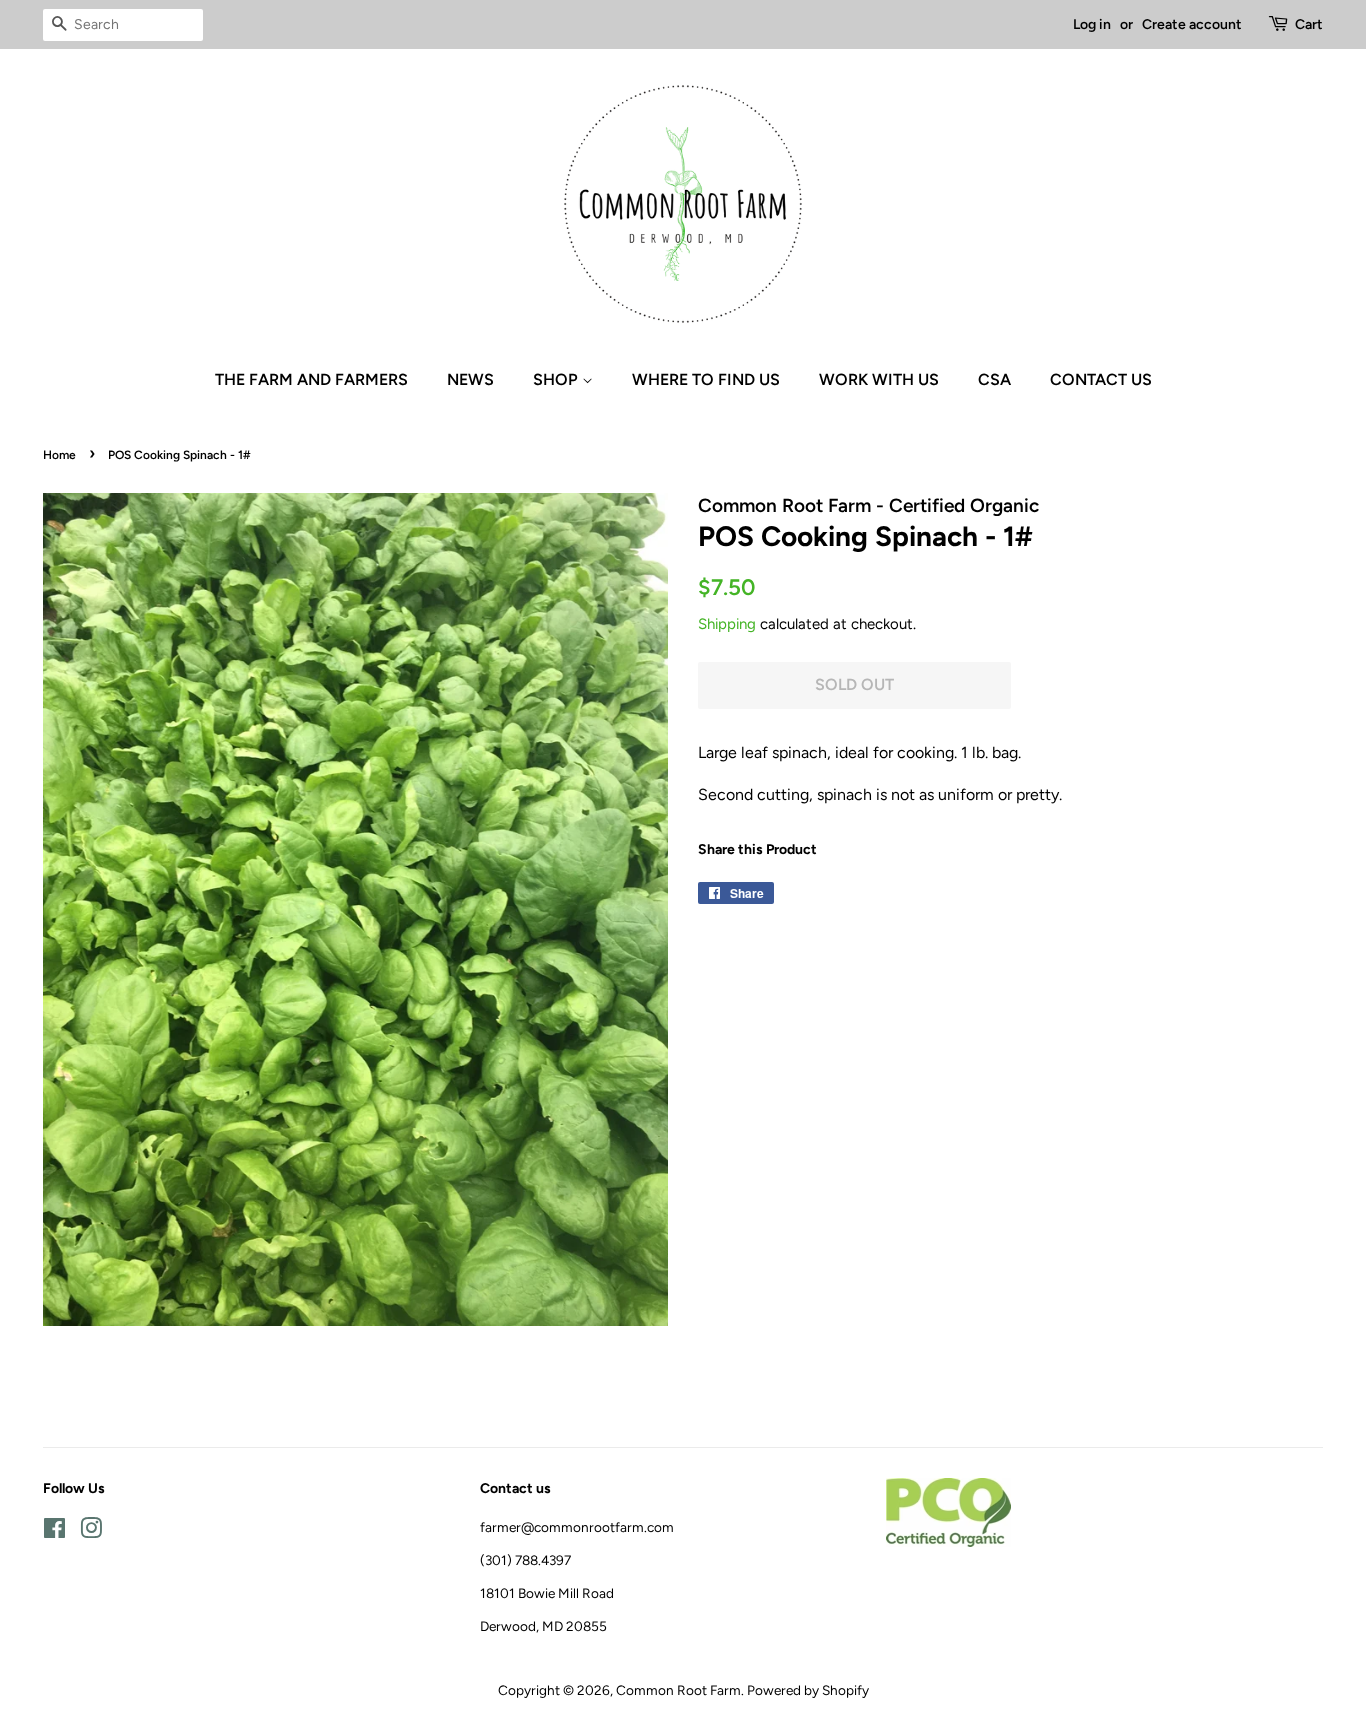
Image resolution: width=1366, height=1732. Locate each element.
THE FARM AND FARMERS (311, 379)
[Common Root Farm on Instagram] (91, 1532)
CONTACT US (1101, 379)
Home (59, 455)
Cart (1309, 24)
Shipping (727, 624)
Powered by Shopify (808, 1690)
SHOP (557, 379)
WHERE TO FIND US (706, 379)
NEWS (470, 379)
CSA (994, 379)
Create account (1192, 24)
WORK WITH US (879, 379)
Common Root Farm (678, 1690)
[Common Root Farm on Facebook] (54, 1532)
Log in (1092, 24)
